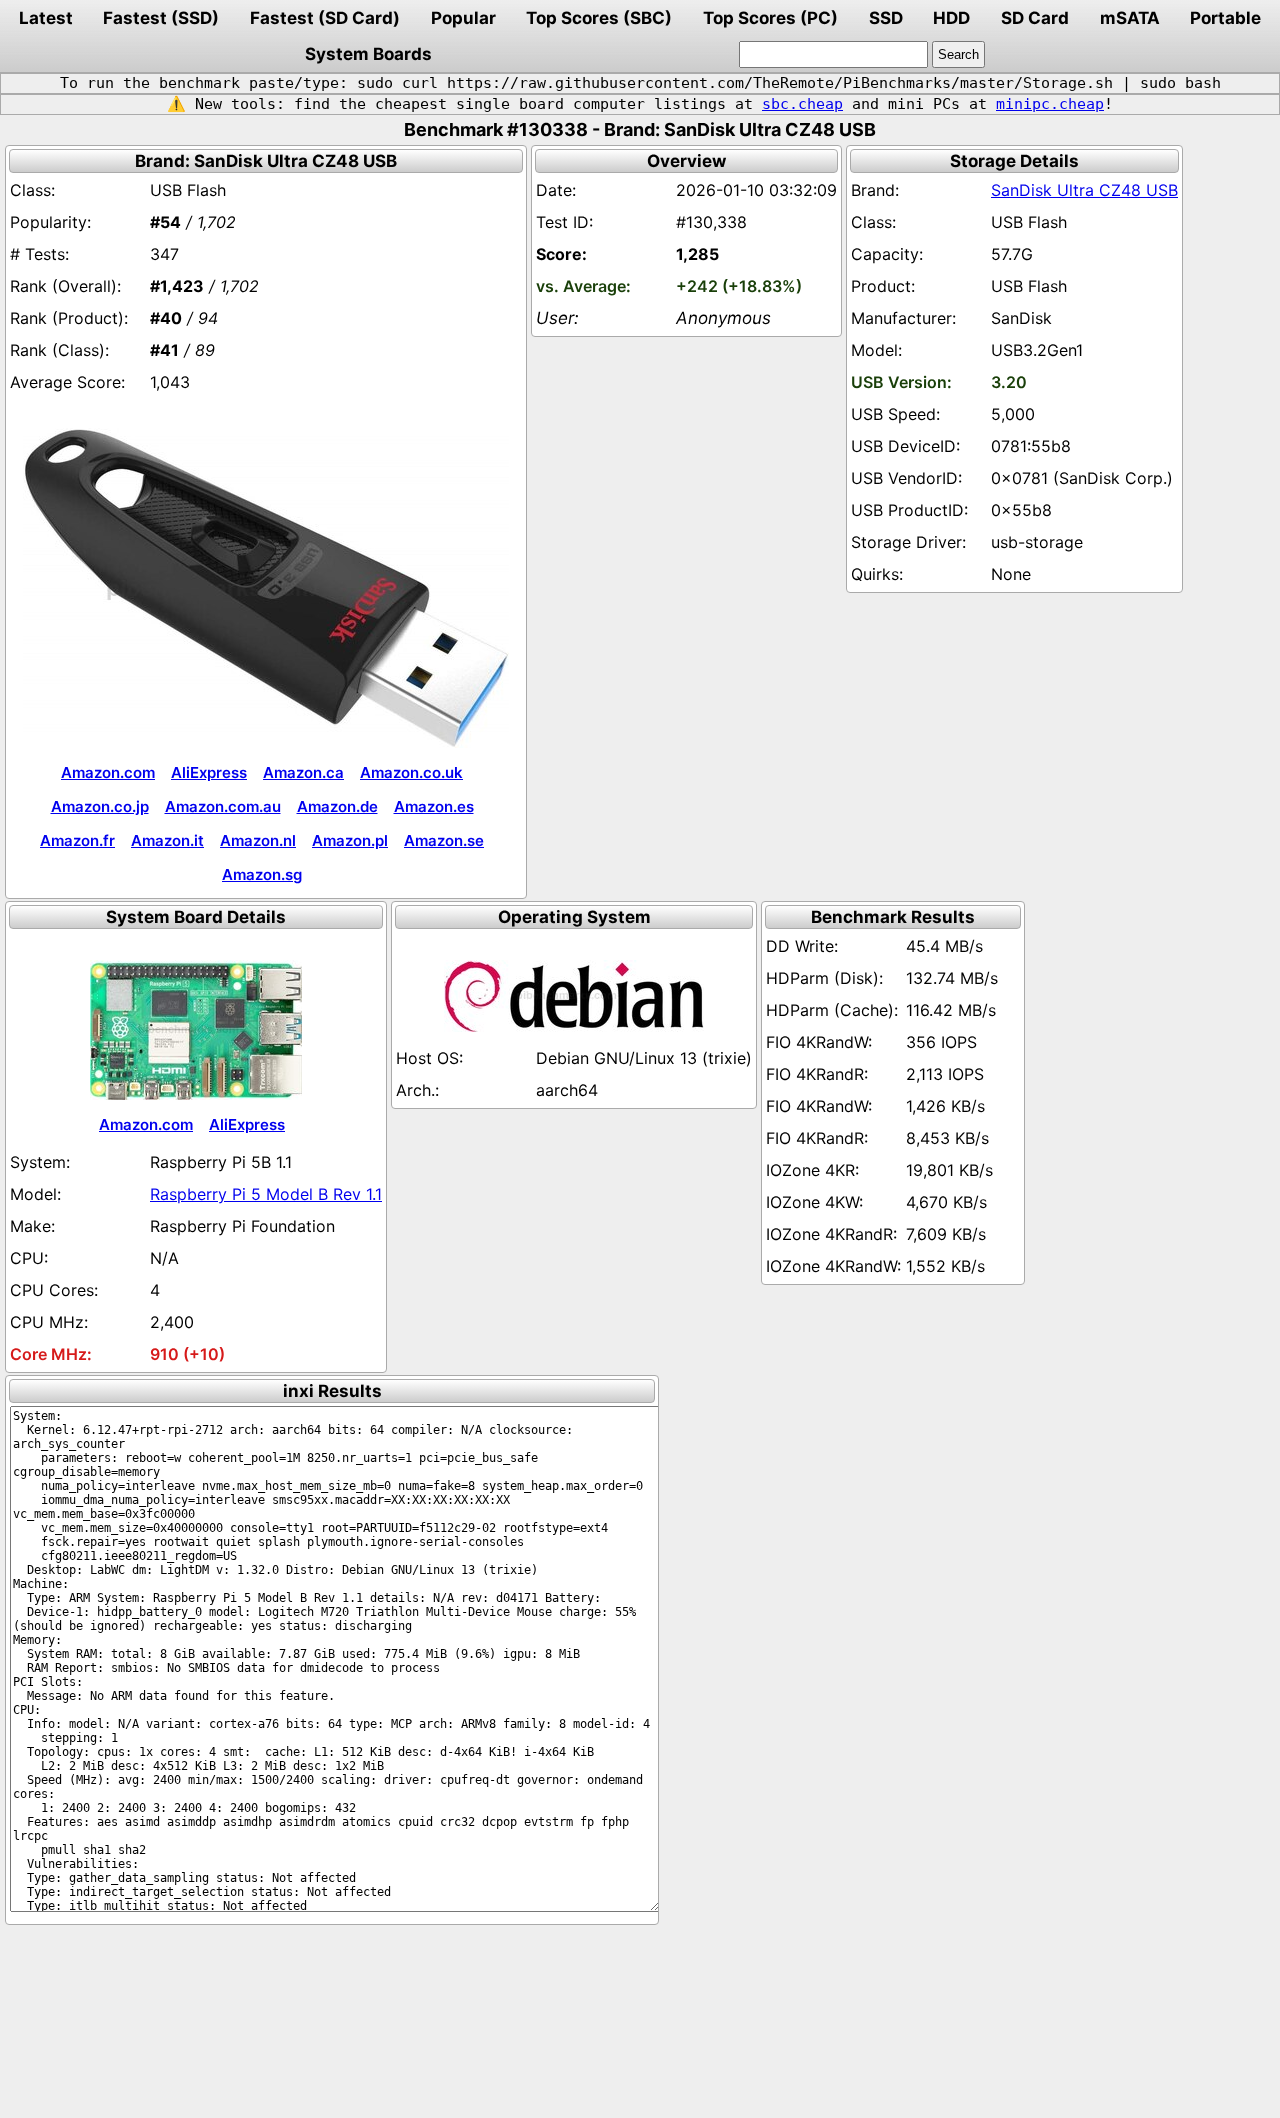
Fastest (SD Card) (325, 18)
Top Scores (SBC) (599, 18)
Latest (46, 18)
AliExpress (209, 772)
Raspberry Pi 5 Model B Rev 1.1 (266, 1194)
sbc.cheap (802, 104)
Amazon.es (434, 806)
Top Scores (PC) (770, 18)
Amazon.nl (258, 840)
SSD (886, 18)
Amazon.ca (303, 772)
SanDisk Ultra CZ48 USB (1084, 190)
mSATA (1130, 18)
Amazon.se (444, 840)
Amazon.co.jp (100, 806)
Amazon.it (167, 840)
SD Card (1035, 18)
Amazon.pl (350, 840)
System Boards (368, 54)
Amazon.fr (77, 840)
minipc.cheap (1050, 104)
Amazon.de (337, 806)
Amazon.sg (262, 874)
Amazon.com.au (223, 806)
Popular (463, 18)
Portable (1225, 18)
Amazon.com (108, 772)
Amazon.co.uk (411, 772)
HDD (951, 18)
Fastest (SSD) (161, 18)
